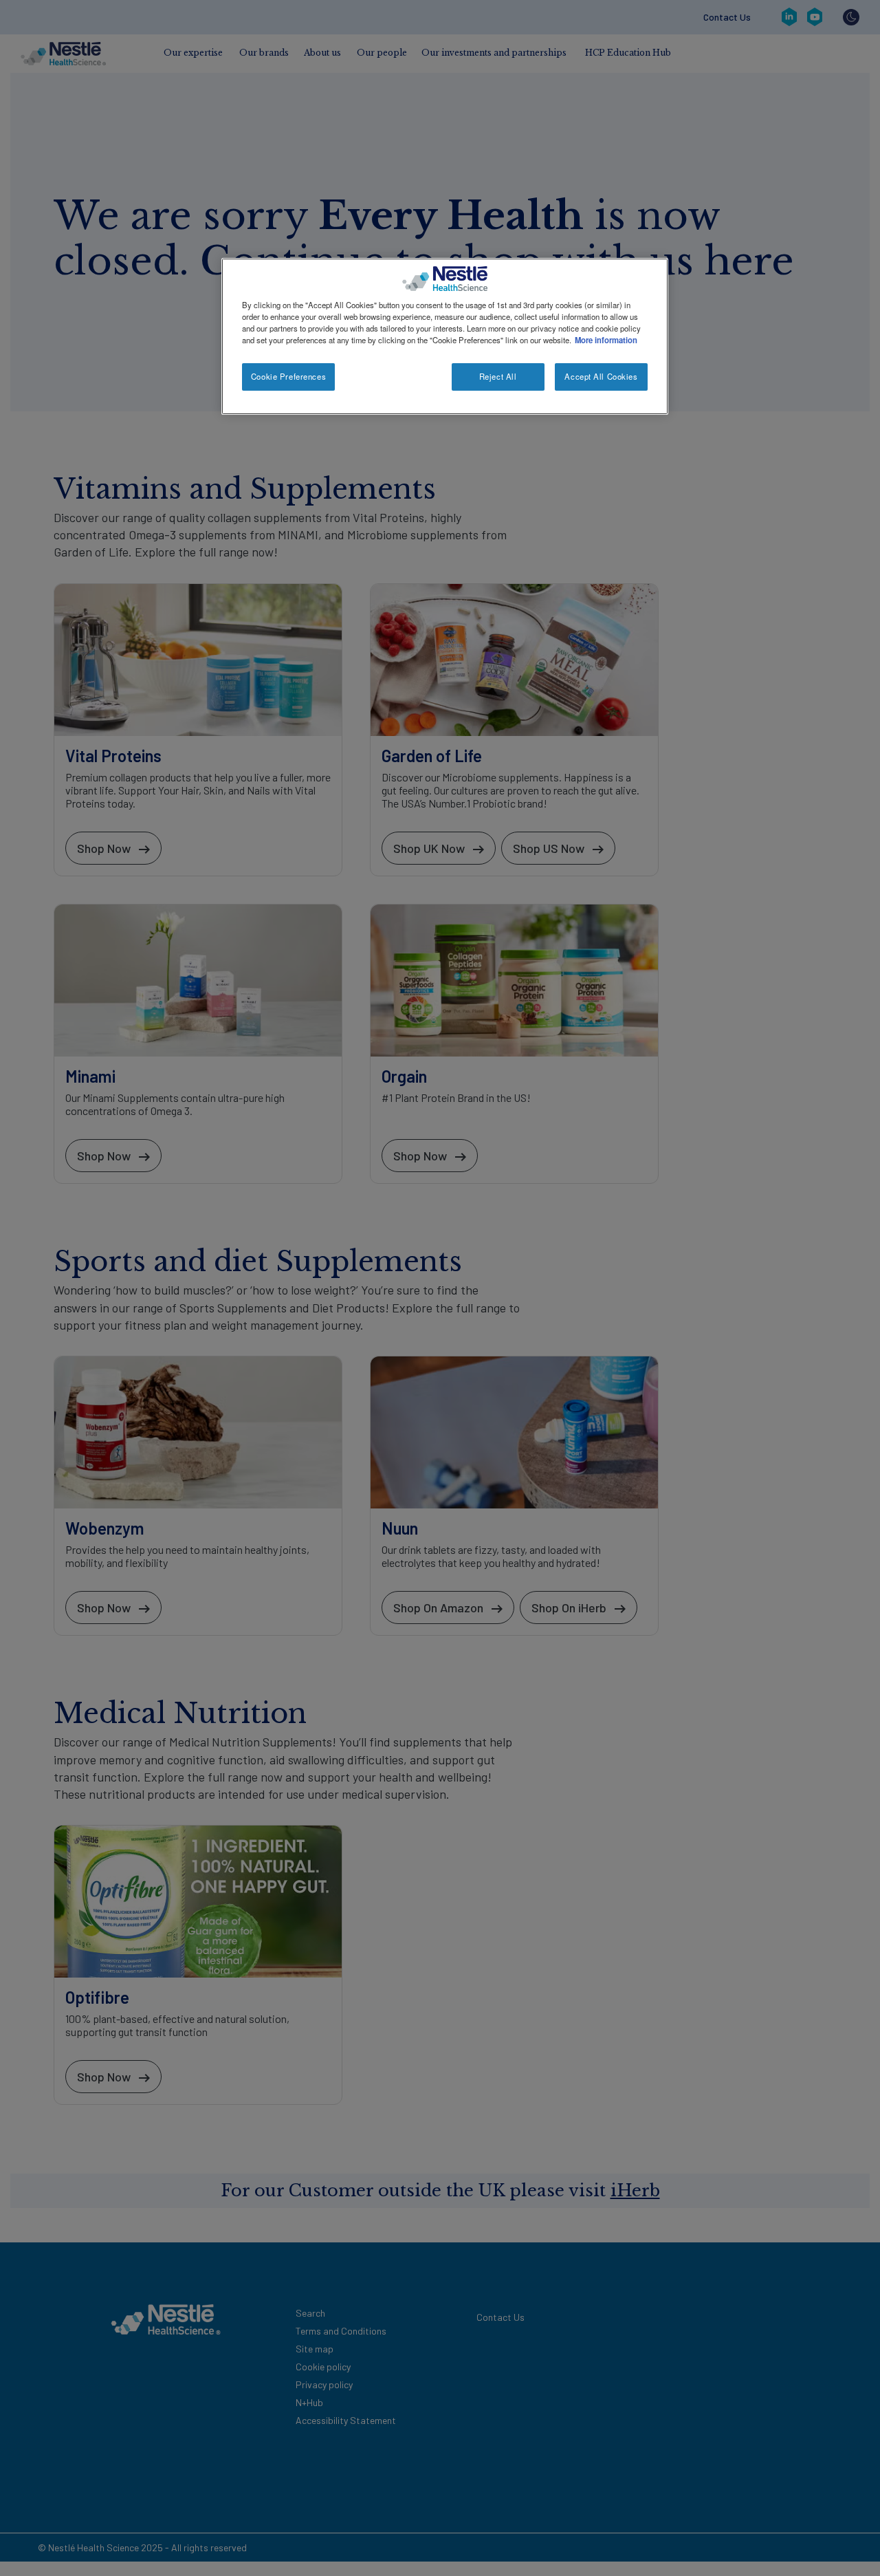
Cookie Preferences (288, 376)
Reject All (498, 376)
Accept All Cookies (601, 376)
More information (606, 340)
